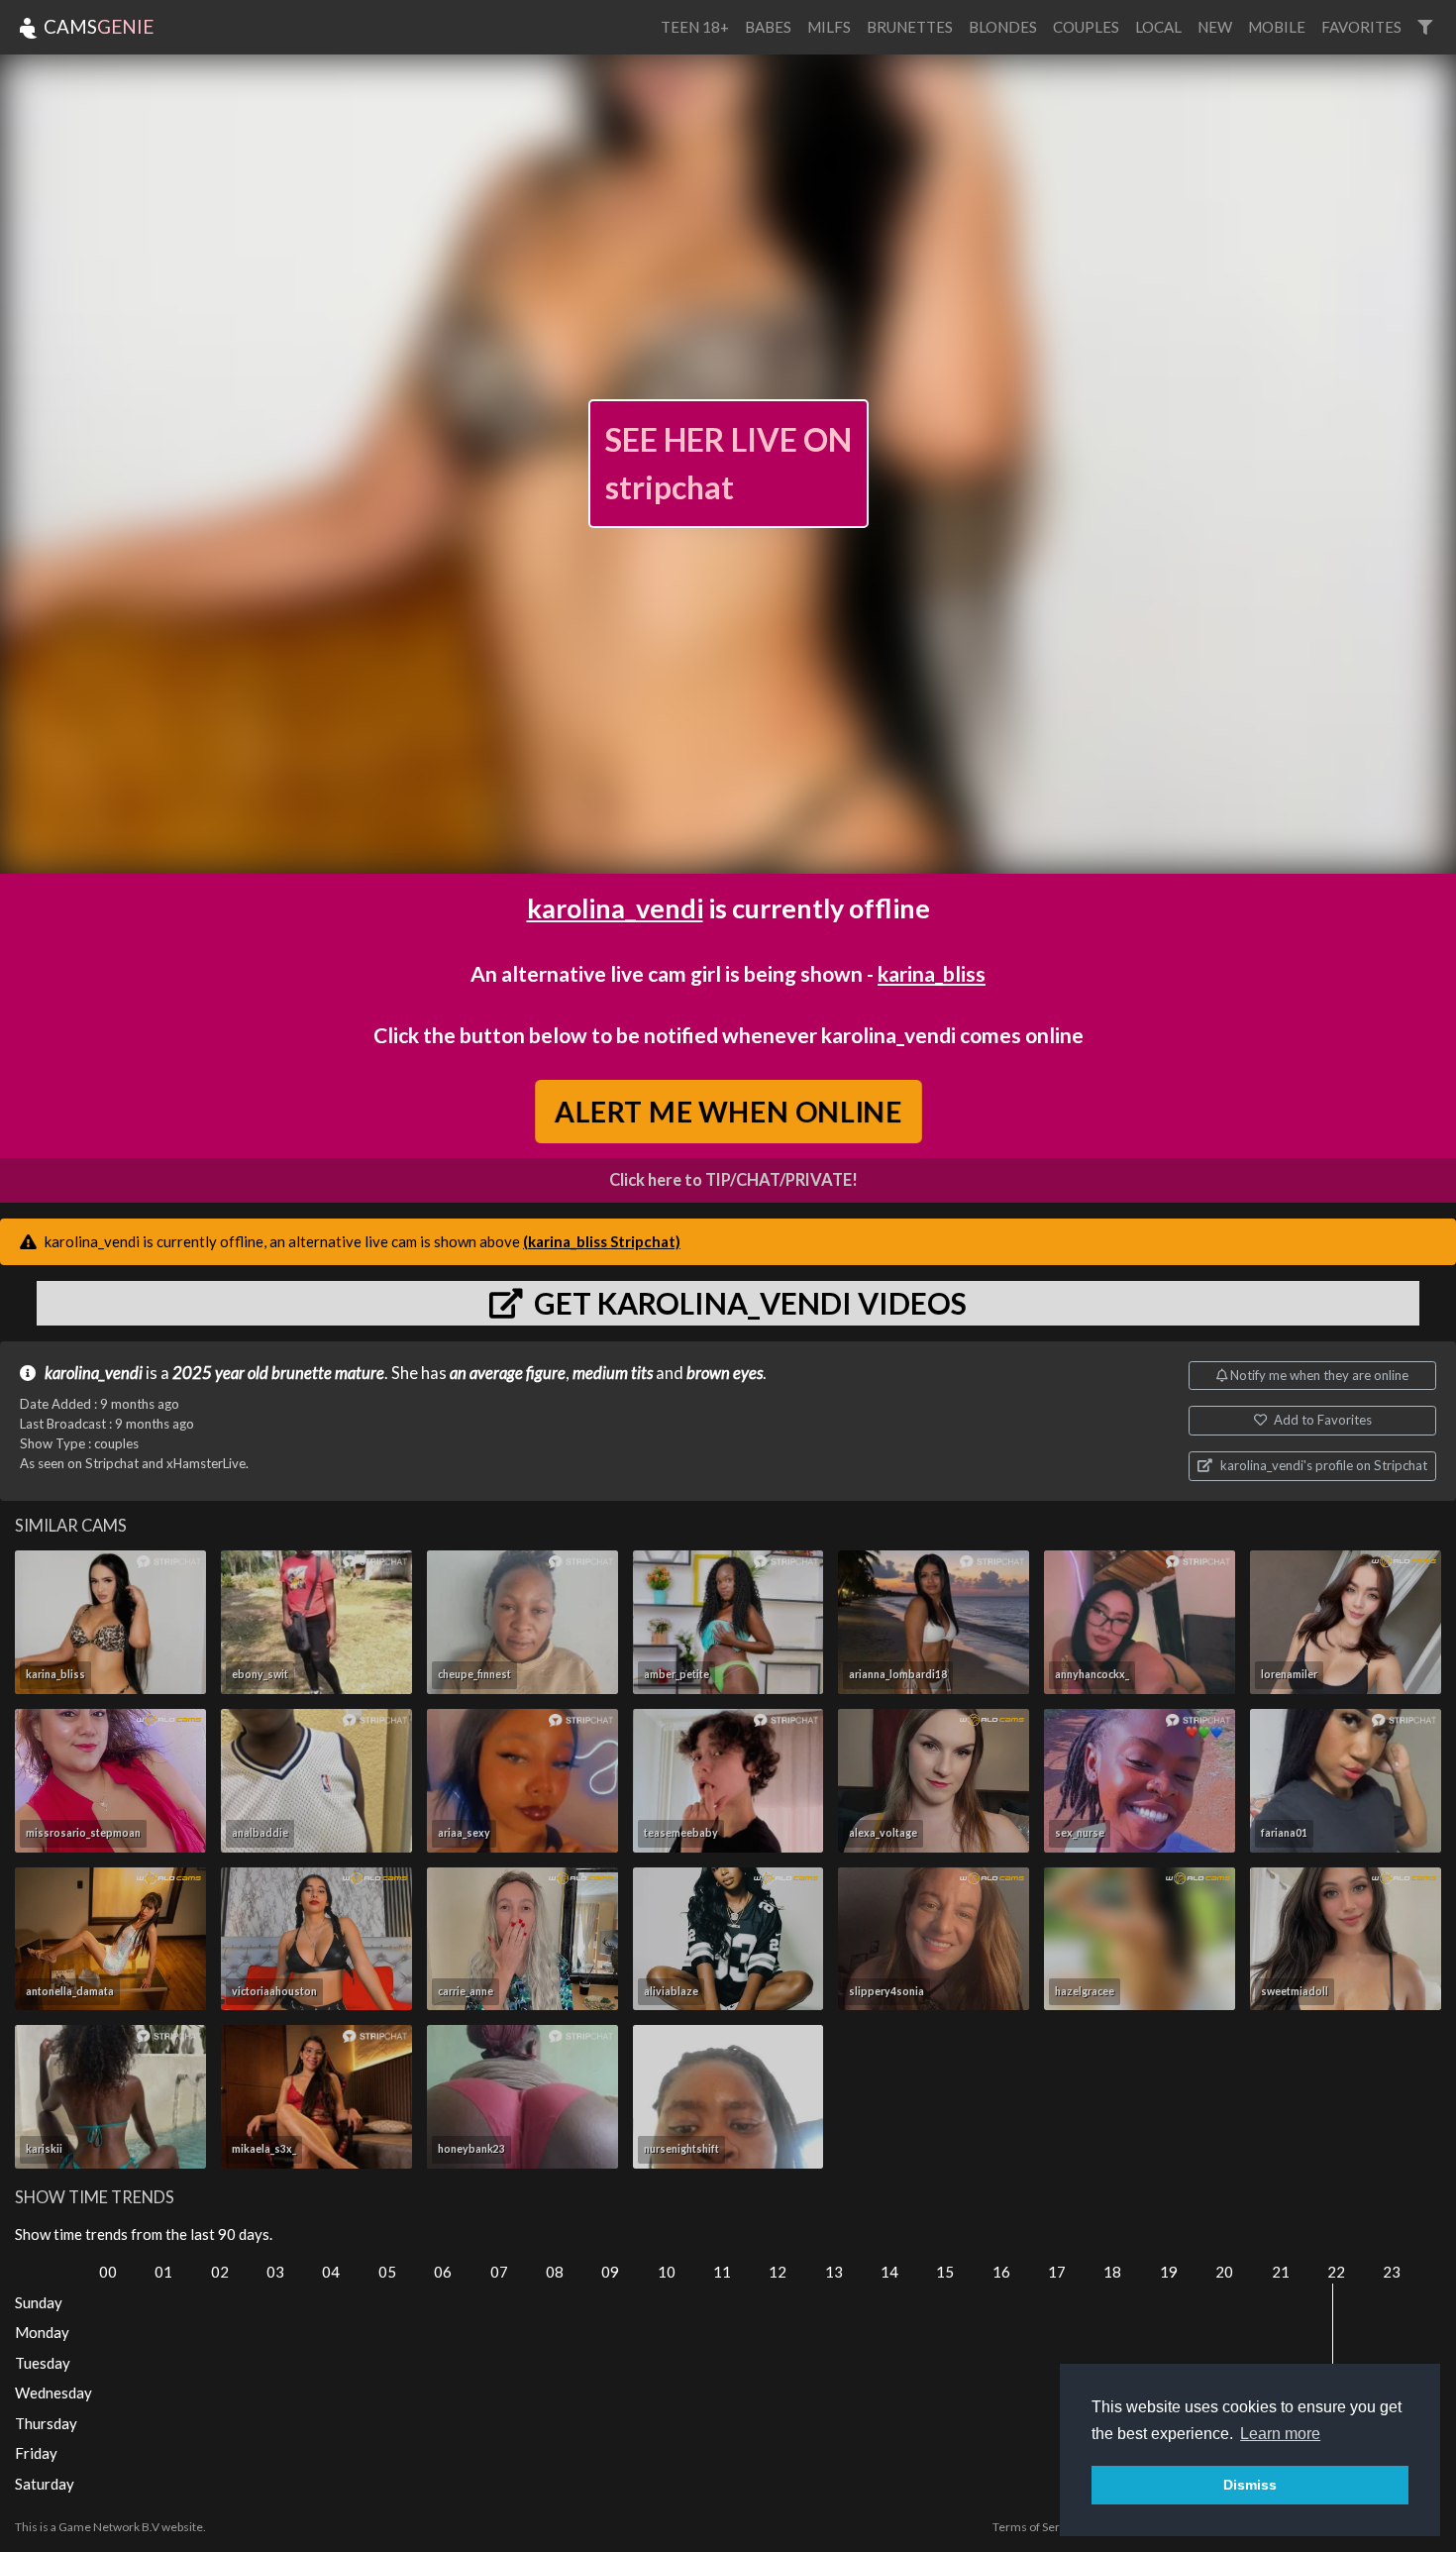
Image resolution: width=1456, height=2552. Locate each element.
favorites (1361, 27)
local (1158, 27)
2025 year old (220, 1373)
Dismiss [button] (1250, 2485)
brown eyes (725, 1373)
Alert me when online (728, 1111)
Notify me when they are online (1318, 1375)
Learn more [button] (1280, 2434)
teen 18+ (695, 27)
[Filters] (1425, 27)
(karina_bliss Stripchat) (602, 1241)
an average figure (508, 1373)
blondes (1003, 27)
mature (360, 1373)
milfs (829, 27)
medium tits (613, 1373)
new (1215, 27)
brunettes (910, 27)
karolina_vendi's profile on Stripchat (1322, 1465)
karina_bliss (932, 973)
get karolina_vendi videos (747, 1303)
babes (768, 27)
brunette (302, 1373)
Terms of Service (1037, 2527)
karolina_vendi (615, 908)
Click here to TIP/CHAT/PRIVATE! (733, 1180)
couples (1086, 27)
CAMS (97, 26)
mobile (1277, 27)
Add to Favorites (1321, 1420)
